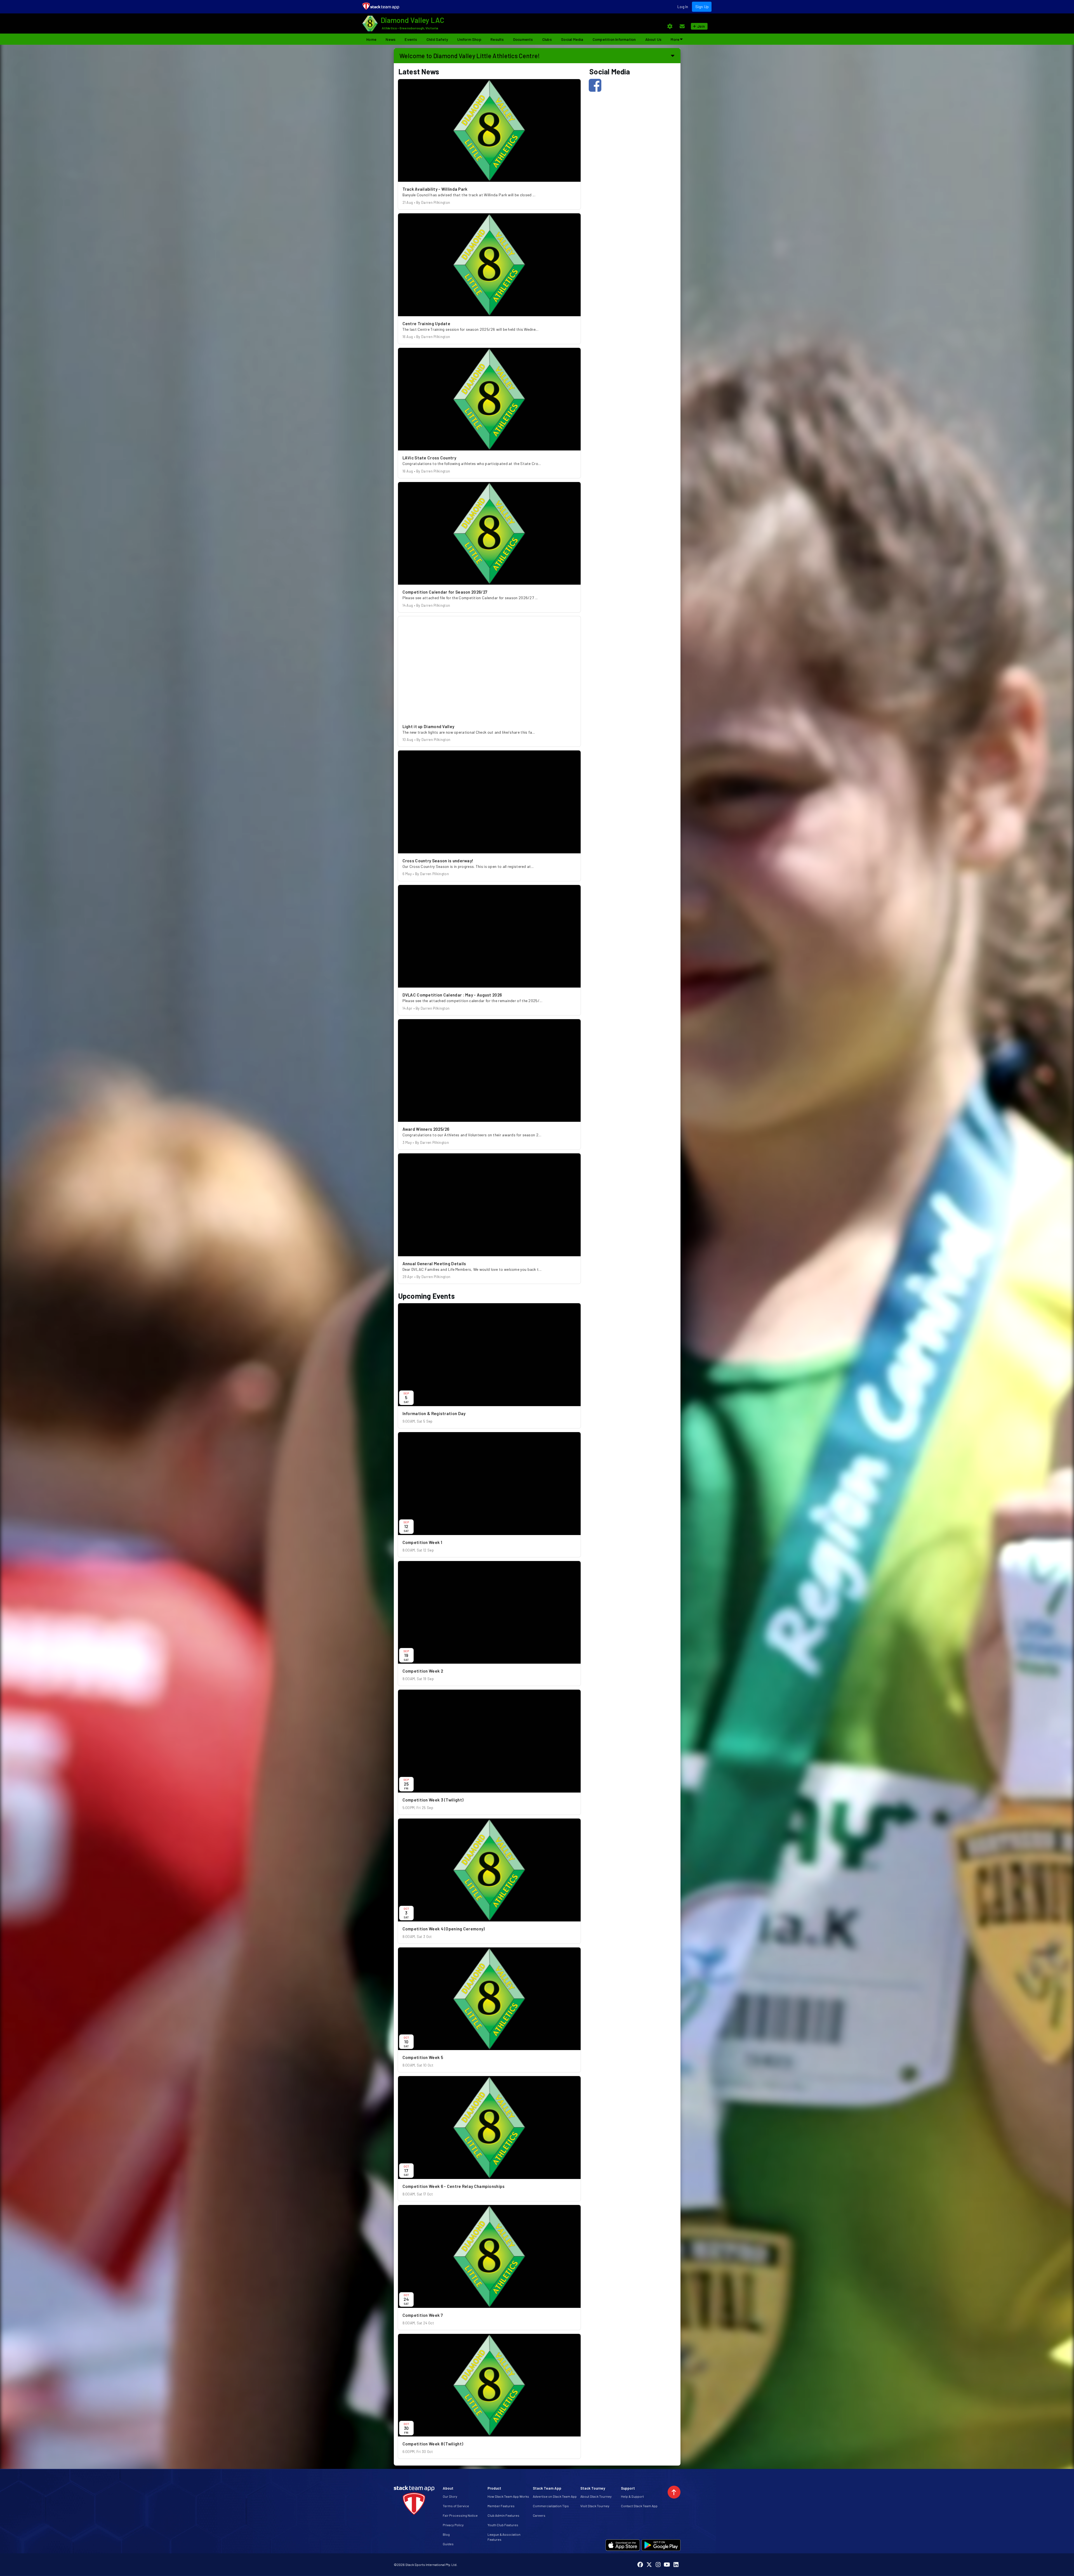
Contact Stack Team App (639, 2506)
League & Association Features (504, 2537)
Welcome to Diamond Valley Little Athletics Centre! (470, 56)
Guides (448, 2544)
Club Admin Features (503, 2515)
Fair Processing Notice (460, 2515)
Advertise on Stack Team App (555, 2496)
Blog (446, 2534)
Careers (539, 2515)
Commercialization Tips (551, 2506)
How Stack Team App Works (508, 2496)
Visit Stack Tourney (595, 2506)
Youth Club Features (503, 2525)
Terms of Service (456, 2506)
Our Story (450, 2496)
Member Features (501, 2506)
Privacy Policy (453, 2525)
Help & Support (632, 2496)
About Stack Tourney (596, 2496)
